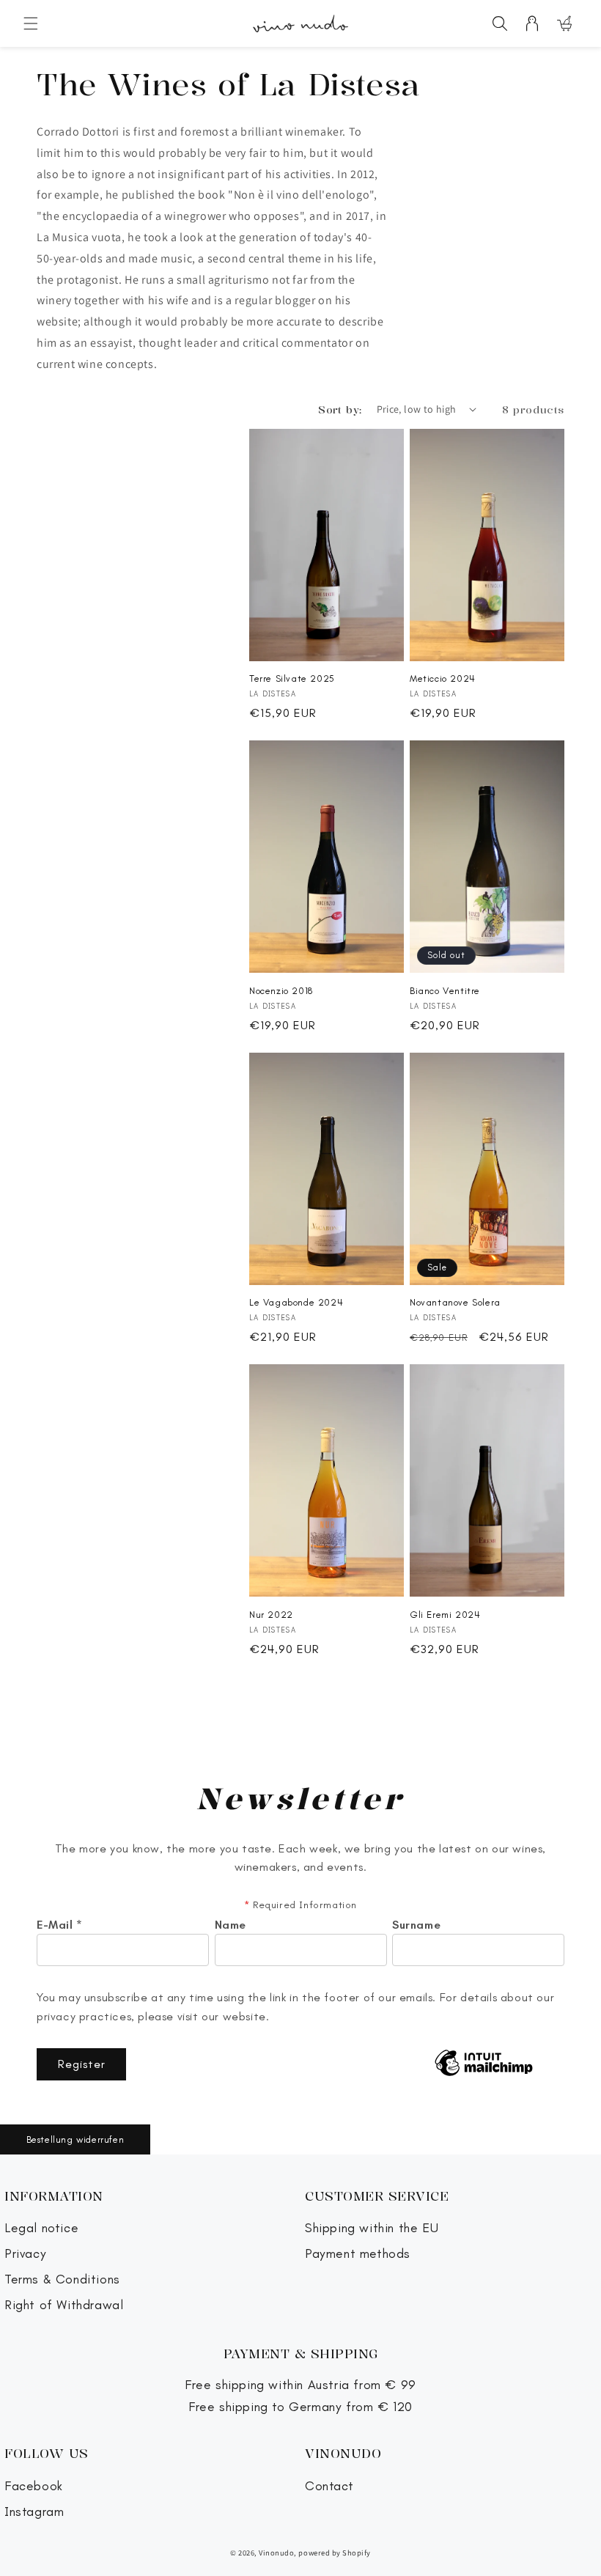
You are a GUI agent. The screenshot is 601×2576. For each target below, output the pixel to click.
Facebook (34, 2486)
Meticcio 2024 (443, 678)
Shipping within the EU (372, 2228)
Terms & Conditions (62, 2279)
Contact (329, 2486)
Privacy (25, 2254)
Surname (416, 1925)
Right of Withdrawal (64, 2305)
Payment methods (358, 2254)
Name (231, 1925)
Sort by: (340, 409)
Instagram (34, 2512)
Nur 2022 (271, 1615)
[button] (31, 23)
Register (82, 2064)
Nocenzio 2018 (281, 991)
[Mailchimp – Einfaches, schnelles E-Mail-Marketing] (484, 2064)
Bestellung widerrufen (75, 2139)
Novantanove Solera (455, 1302)
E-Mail (60, 1925)
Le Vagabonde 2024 (296, 1302)
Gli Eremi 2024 (445, 1615)
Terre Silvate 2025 (292, 678)
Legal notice (41, 2228)
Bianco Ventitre (445, 991)
